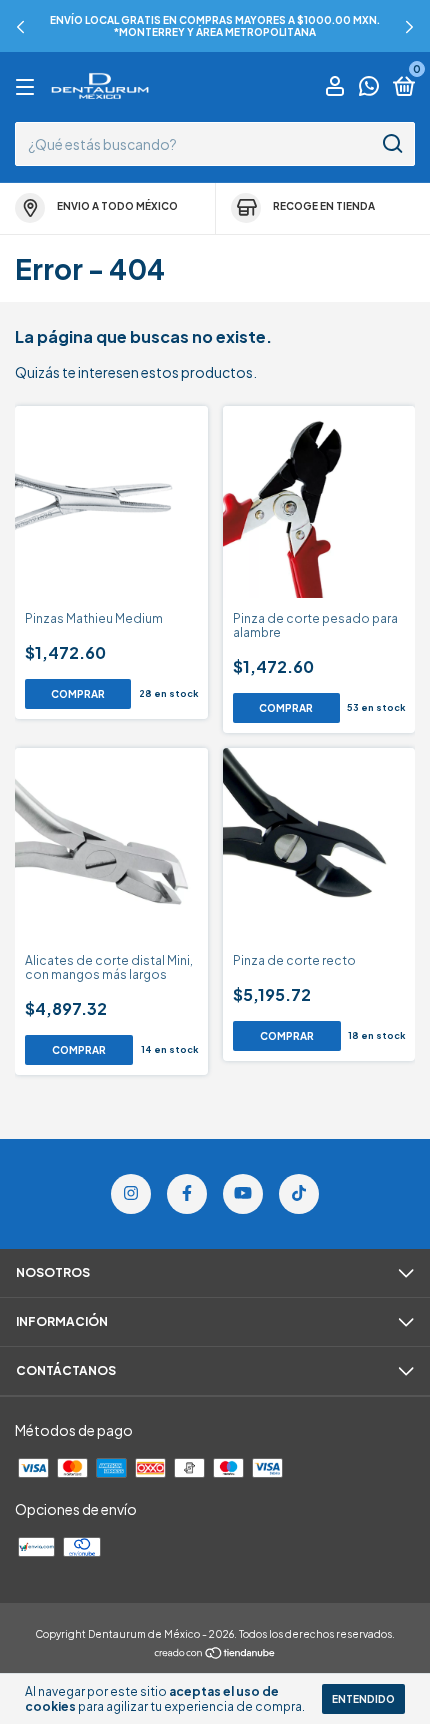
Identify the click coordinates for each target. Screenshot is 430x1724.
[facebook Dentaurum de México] (187, 1194)
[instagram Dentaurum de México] (131, 1194)
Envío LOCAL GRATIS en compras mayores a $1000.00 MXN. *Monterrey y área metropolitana (215, 26)
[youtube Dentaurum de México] (243, 1194)
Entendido (363, 1699)
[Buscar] (391, 144)
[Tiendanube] (215, 1654)
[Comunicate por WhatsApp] (369, 88)
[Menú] (28, 87)
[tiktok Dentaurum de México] (299, 1194)
